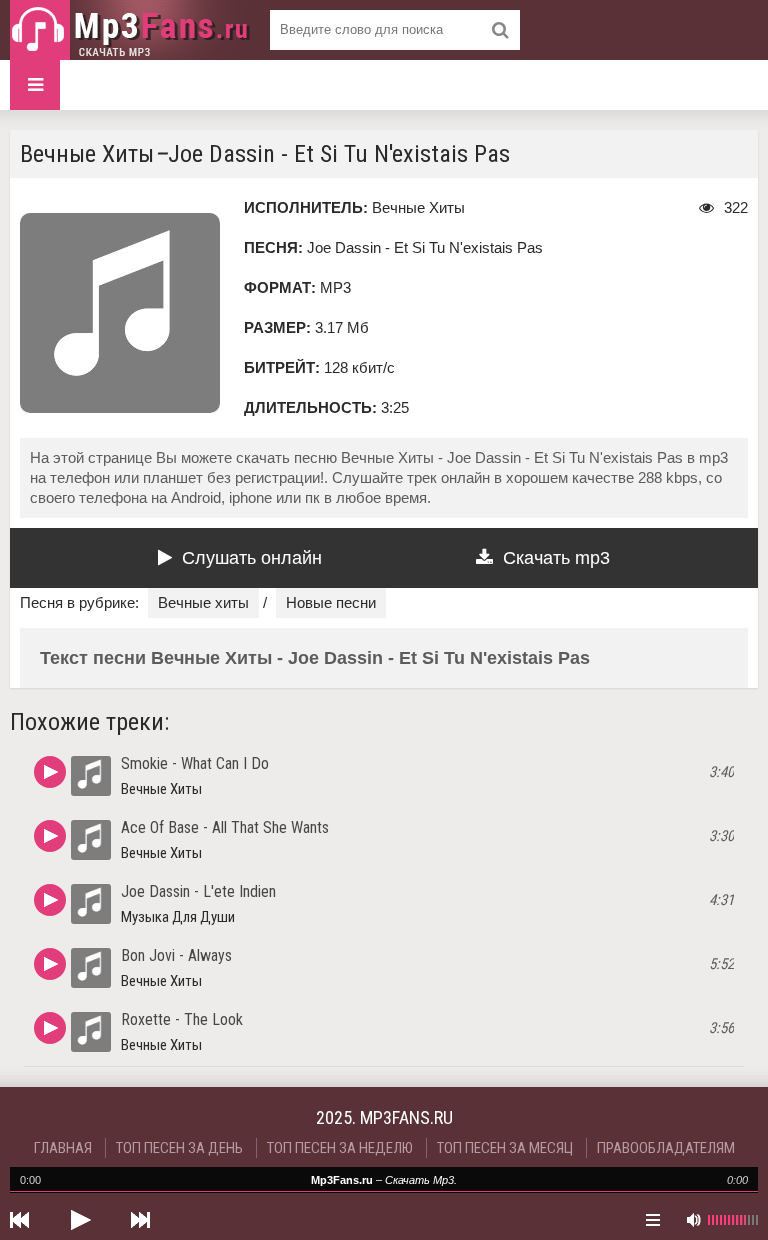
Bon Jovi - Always (176, 955)
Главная (63, 1148)
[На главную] (130, 30)
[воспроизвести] (80, 1220)
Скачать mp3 (556, 558)
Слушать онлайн (252, 558)
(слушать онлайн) (50, 772)
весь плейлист (653, 1220)
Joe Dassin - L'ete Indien (198, 891)
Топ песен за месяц (505, 1148)
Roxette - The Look (182, 1019)
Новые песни (331, 602)
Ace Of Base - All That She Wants (225, 827)
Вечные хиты (203, 602)
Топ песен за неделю (340, 1148)
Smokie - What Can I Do (195, 763)
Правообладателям (666, 1148)
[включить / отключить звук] (693, 1220)
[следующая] (140, 1220)
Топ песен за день (179, 1148)
